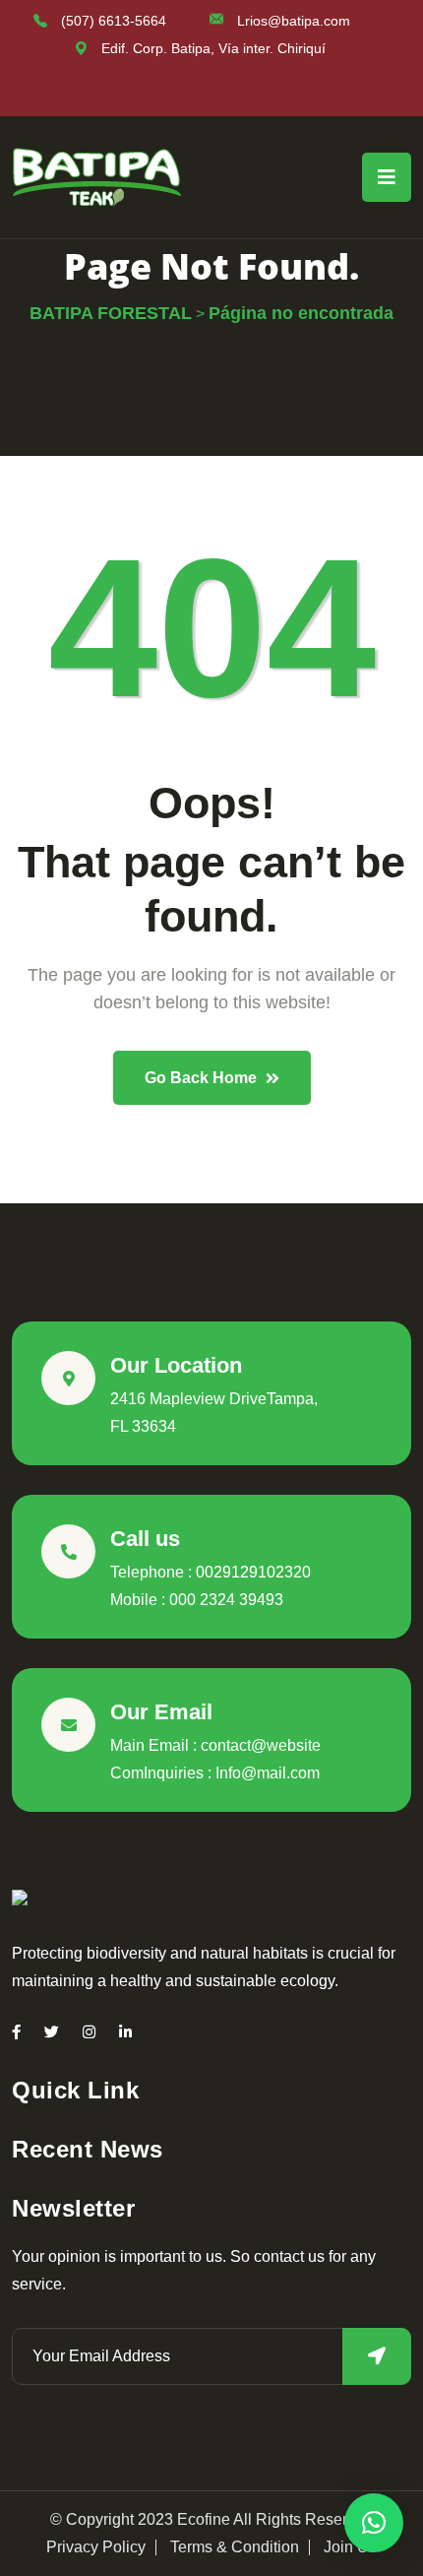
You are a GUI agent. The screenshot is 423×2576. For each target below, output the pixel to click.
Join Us (350, 2547)
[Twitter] (52, 2032)
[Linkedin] (125, 2032)
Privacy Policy (96, 2547)
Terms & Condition (235, 2547)
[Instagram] (89, 2032)
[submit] (377, 2356)
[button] (374, 2523)
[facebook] (16, 2032)
